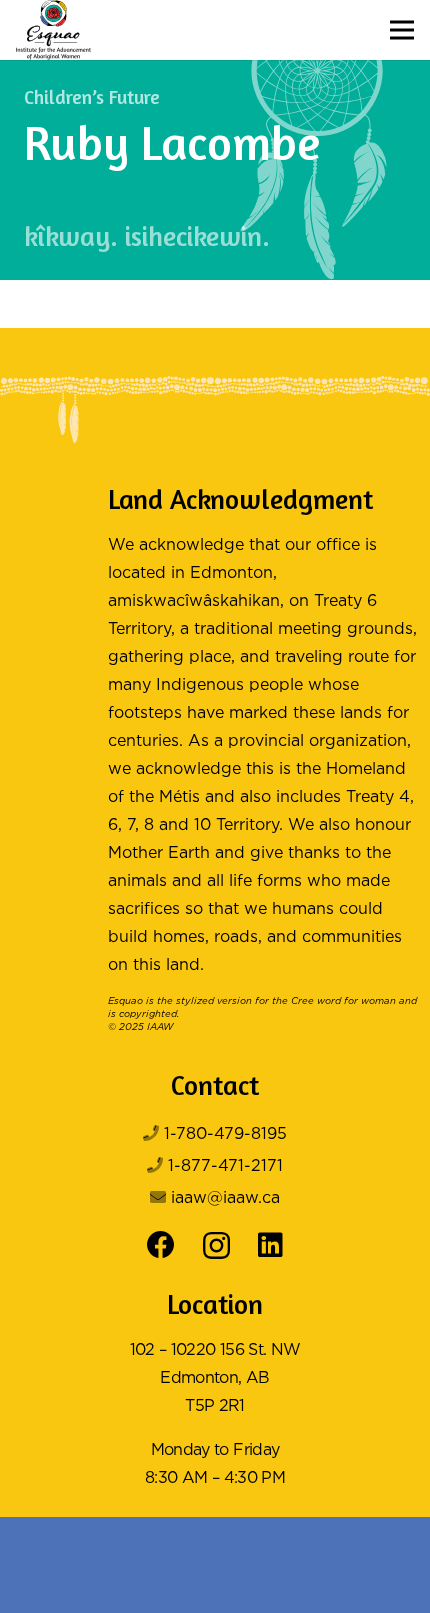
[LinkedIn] (270, 1245)
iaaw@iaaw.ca (225, 1198)
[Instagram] (216, 1246)
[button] (402, 30)
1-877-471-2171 (225, 1166)
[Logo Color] (53, 30)
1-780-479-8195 (225, 1134)
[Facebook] (161, 1245)
